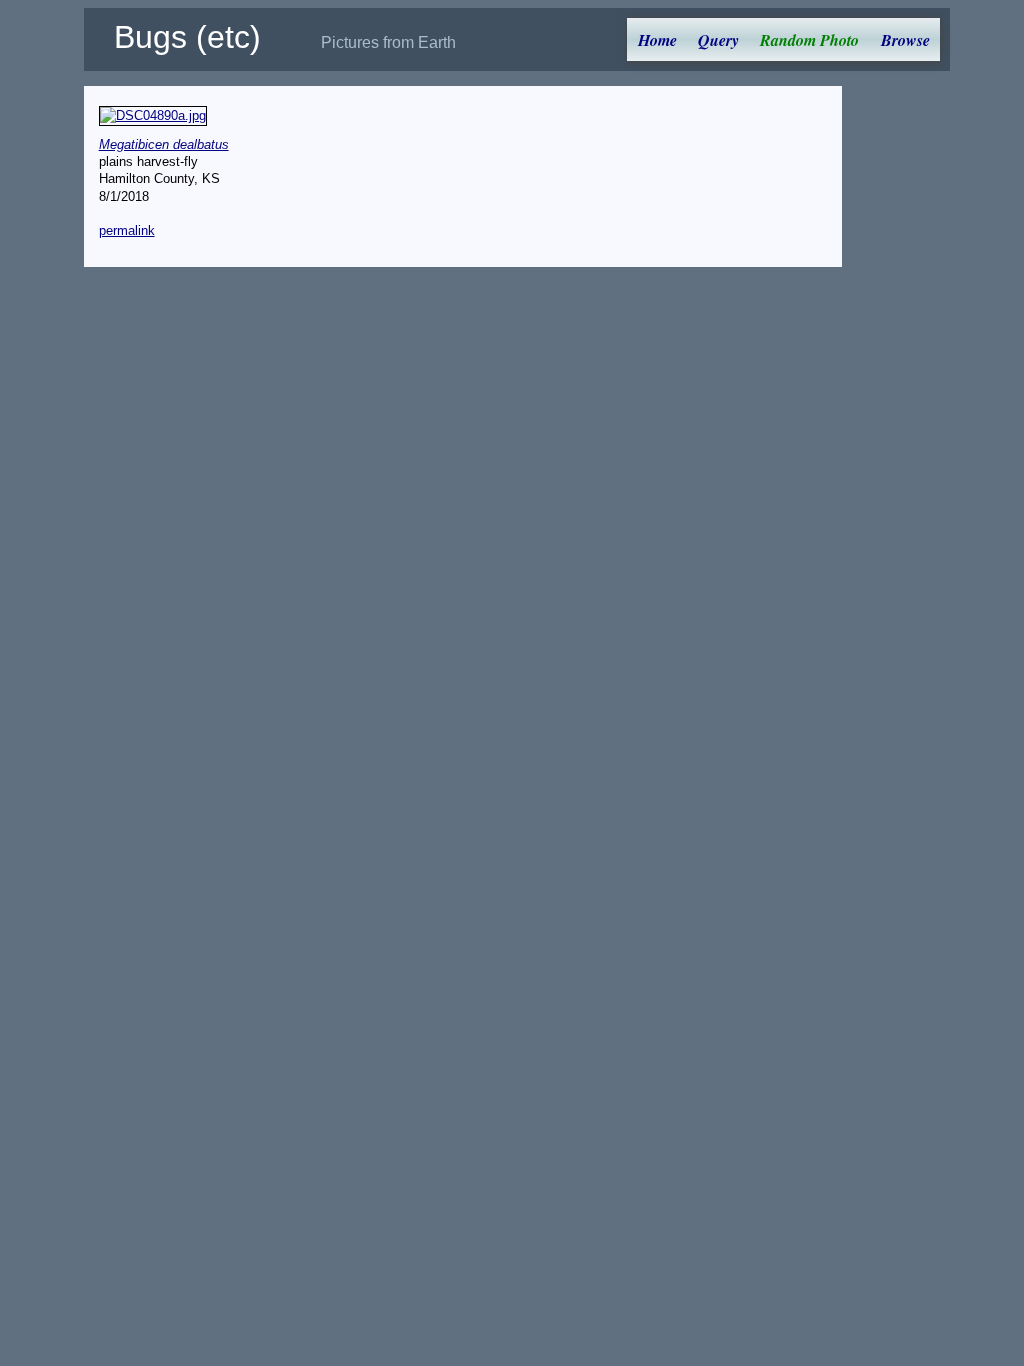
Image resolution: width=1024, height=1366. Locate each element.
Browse (905, 40)
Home (657, 40)
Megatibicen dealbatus (164, 144)
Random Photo (809, 40)
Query (718, 40)
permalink (127, 230)
